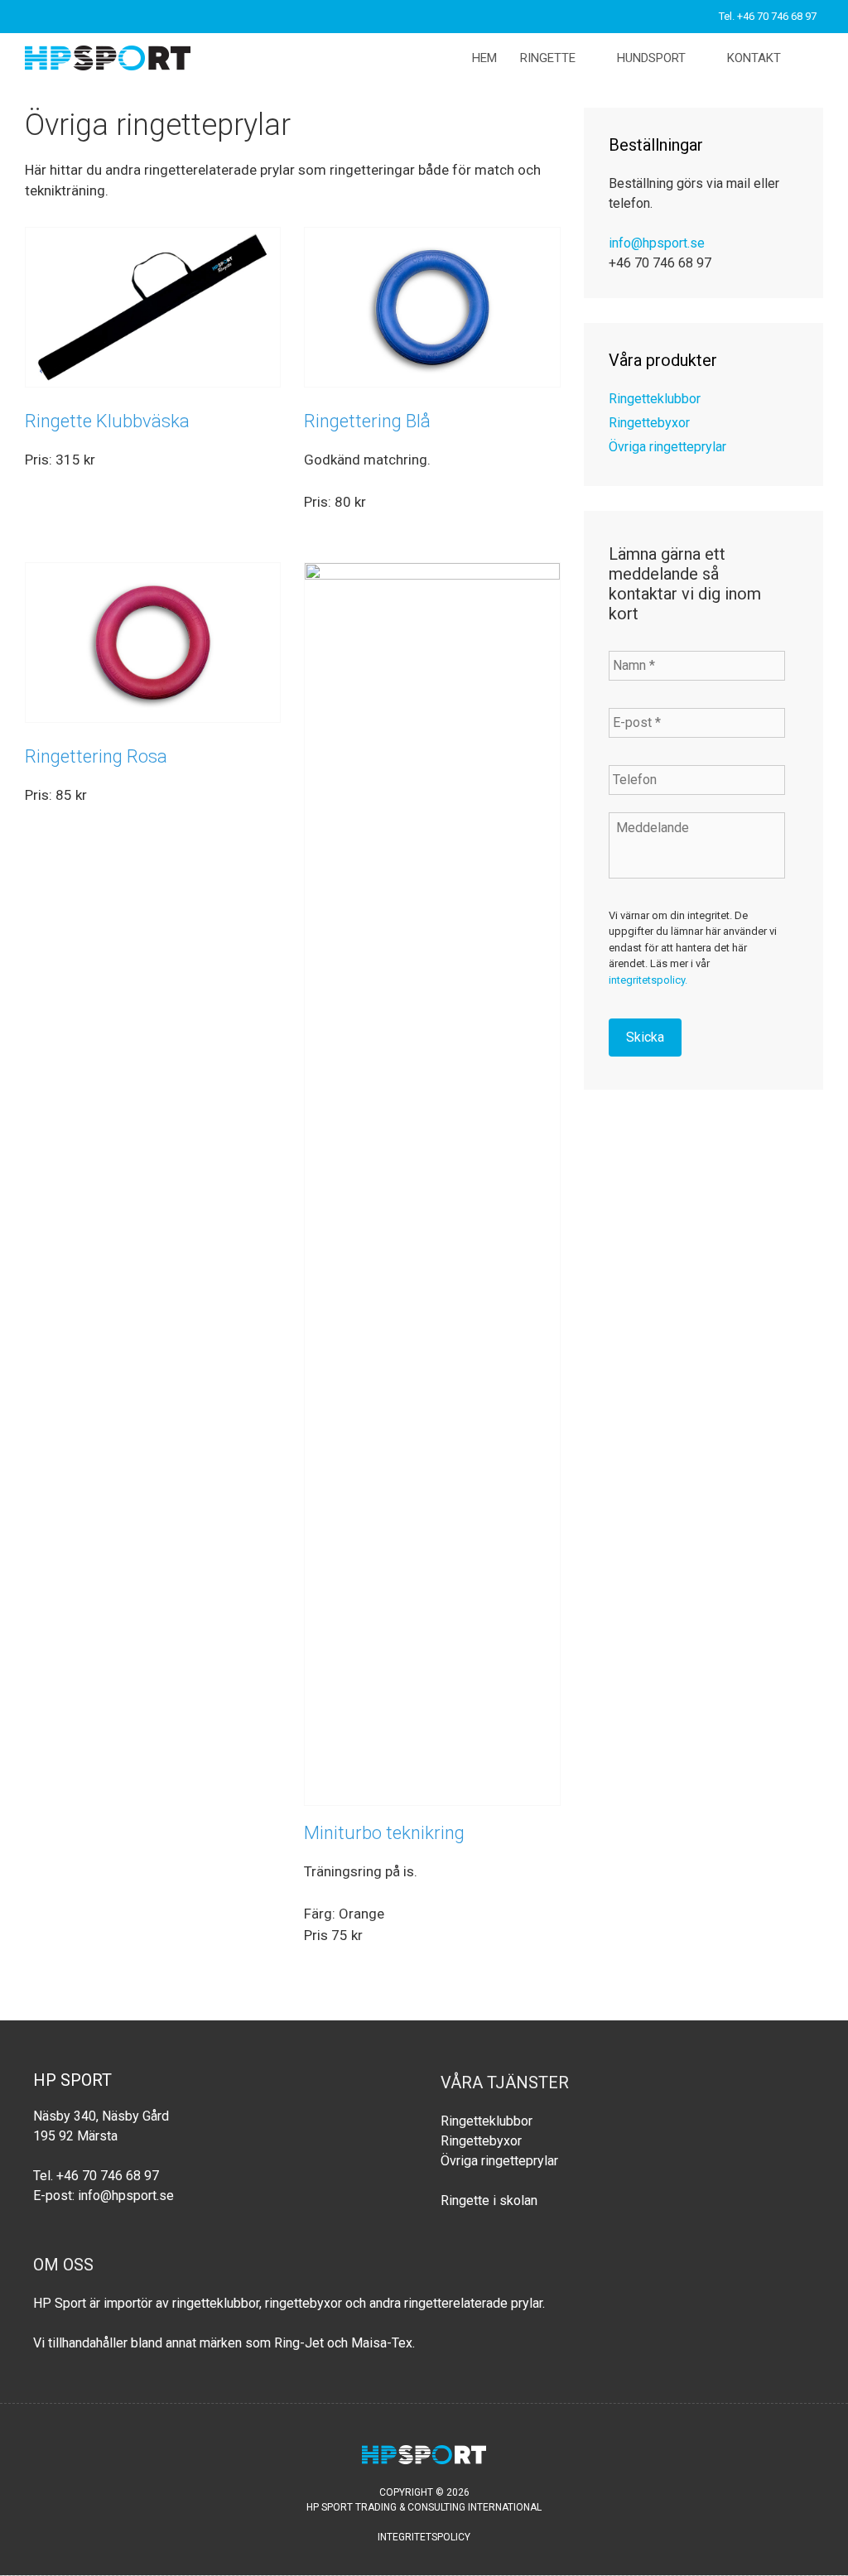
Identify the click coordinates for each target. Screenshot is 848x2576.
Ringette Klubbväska (107, 421)
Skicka (645, 1037)
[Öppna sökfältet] (812, 58)
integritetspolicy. (648, 980)
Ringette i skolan (489, 2200)
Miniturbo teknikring (384, 1833)
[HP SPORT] (112, 58)
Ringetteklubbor (655, 399)
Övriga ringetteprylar (667, 447)
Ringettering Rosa (96, 756)
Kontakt (754, 58)
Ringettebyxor (649, 423)
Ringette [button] (548, 58)
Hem (484, 58)
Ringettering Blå (367, 421)
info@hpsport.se (657, 243)
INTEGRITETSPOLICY (424, 2537)
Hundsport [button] (651, 58)
